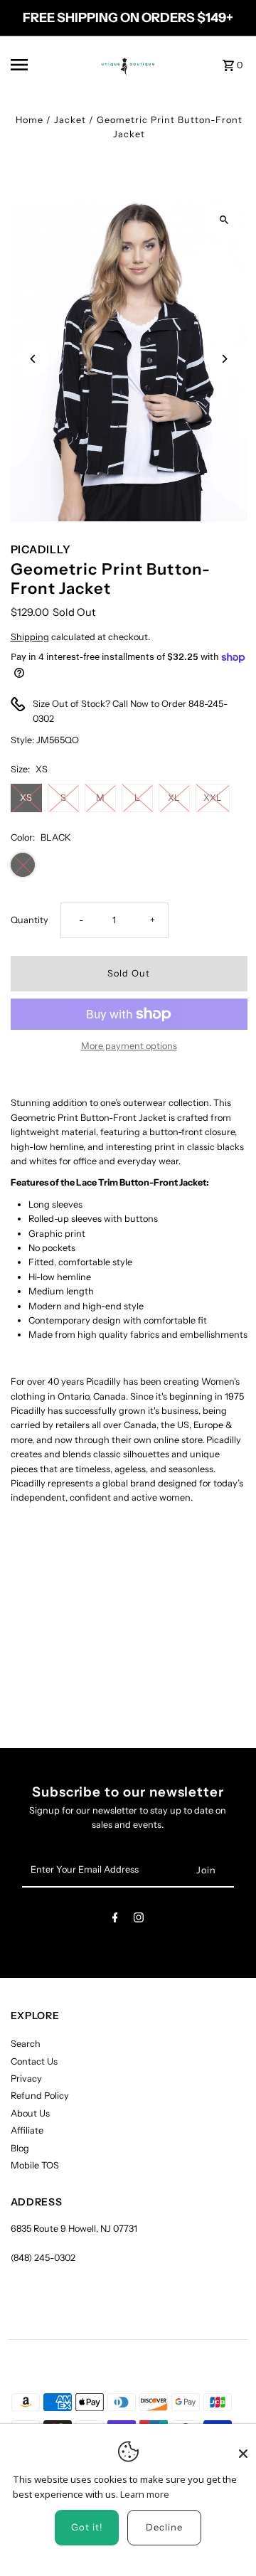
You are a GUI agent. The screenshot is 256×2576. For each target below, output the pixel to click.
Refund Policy (40, 2096)
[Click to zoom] (224, 220)
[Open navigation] (38, 65)
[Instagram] (139, 1920)
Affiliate (27, 2130)
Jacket (70, 120)
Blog (20, 2148)
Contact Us (34, 2061)
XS (26, 798)
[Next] (224, 359)
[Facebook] (115, 1920)
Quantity (30, 920)
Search (26, 2044)
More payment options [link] (129, 1046)
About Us (30, 2113)
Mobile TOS (35, 2165)
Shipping (30, 637)
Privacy (26, 2079)
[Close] (243, 2447)
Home (30, 120)
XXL (213, 798)
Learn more (145, 2494)
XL (174, 798)
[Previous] (34, 359)
